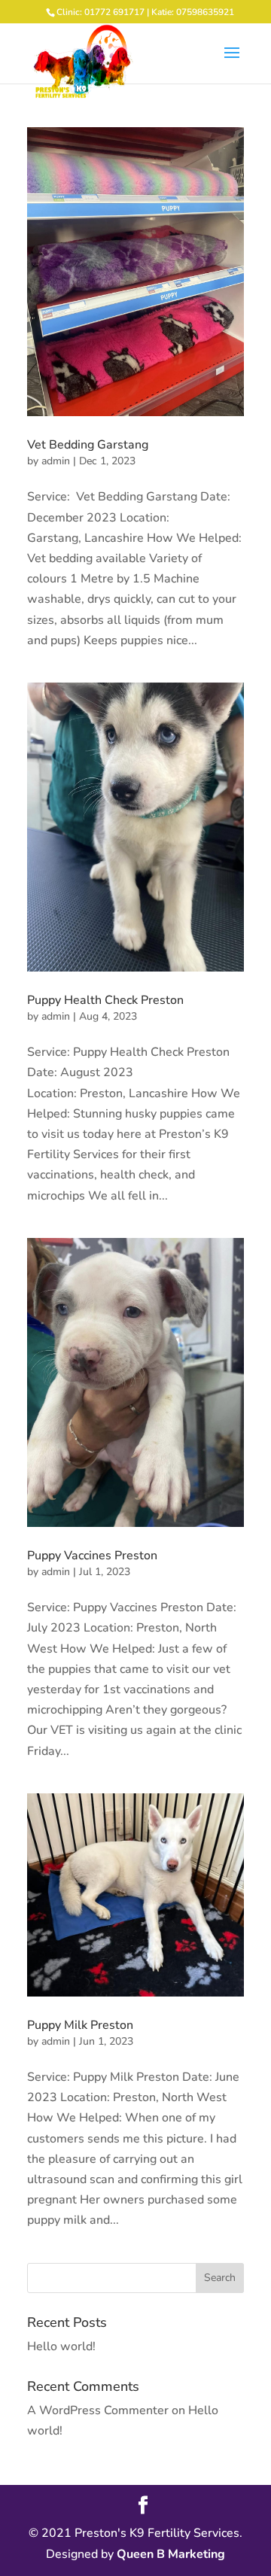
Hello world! (61, 2346)
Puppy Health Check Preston (105, 1000)
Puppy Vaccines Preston (92, 1556)
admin (56, 461)
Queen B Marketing (171, 2554)
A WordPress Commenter (98, 2410)
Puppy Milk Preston (80, 2025)
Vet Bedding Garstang (88, 445)
